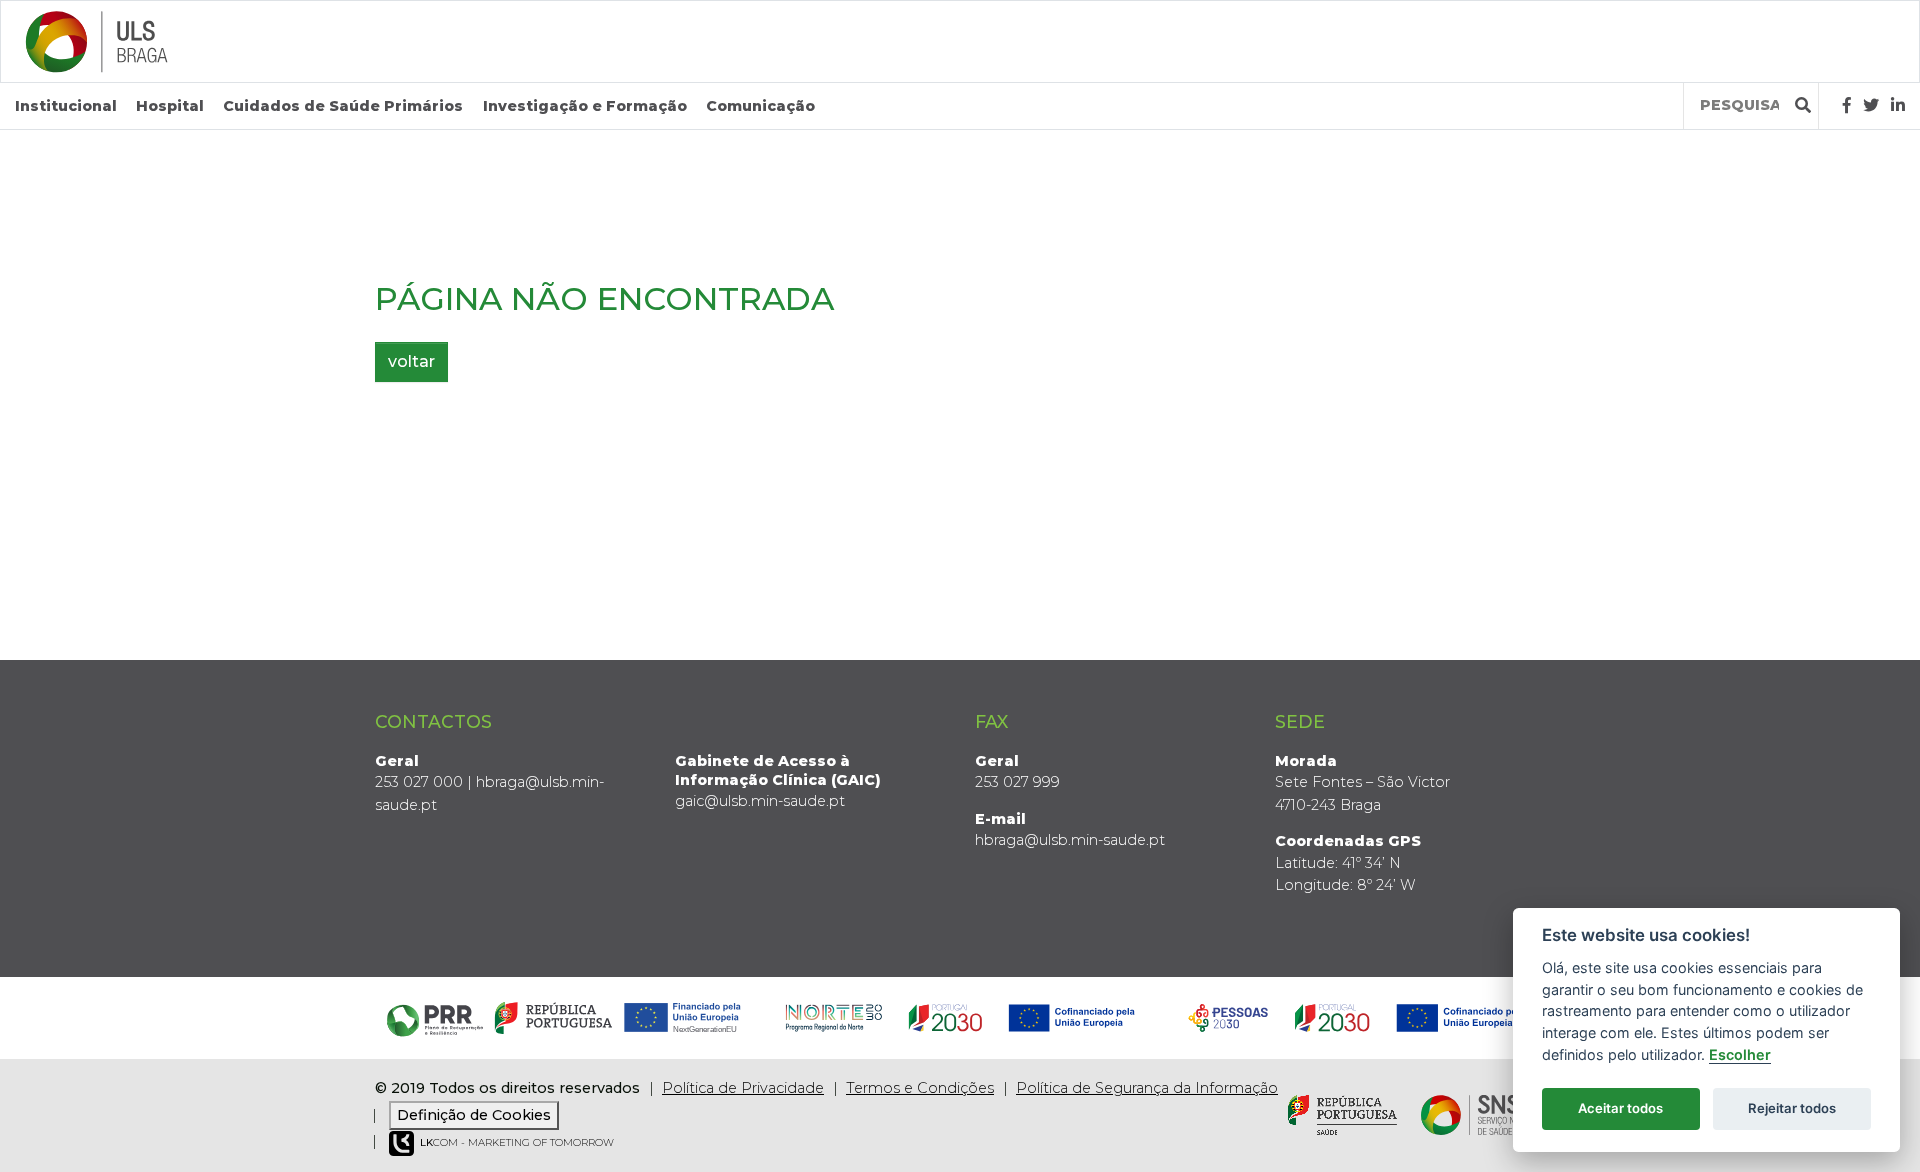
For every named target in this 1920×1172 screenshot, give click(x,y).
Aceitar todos (1620, 1108)
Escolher (1740, 1054)
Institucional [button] (66, 106)
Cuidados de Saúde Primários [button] (343, 106)
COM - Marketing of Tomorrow (517, 1142)
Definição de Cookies (474, 1115)
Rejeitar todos (1792, 1108)
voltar (411, 361)
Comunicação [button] (760, 106)
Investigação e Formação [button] (585, 106)
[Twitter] (1871, 105)
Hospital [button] (170, 106)
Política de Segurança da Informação (1147, 1088)
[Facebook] (1847, 105)
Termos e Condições (920, 1088)
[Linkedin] (1898, 105)
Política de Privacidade (743, 1088)
